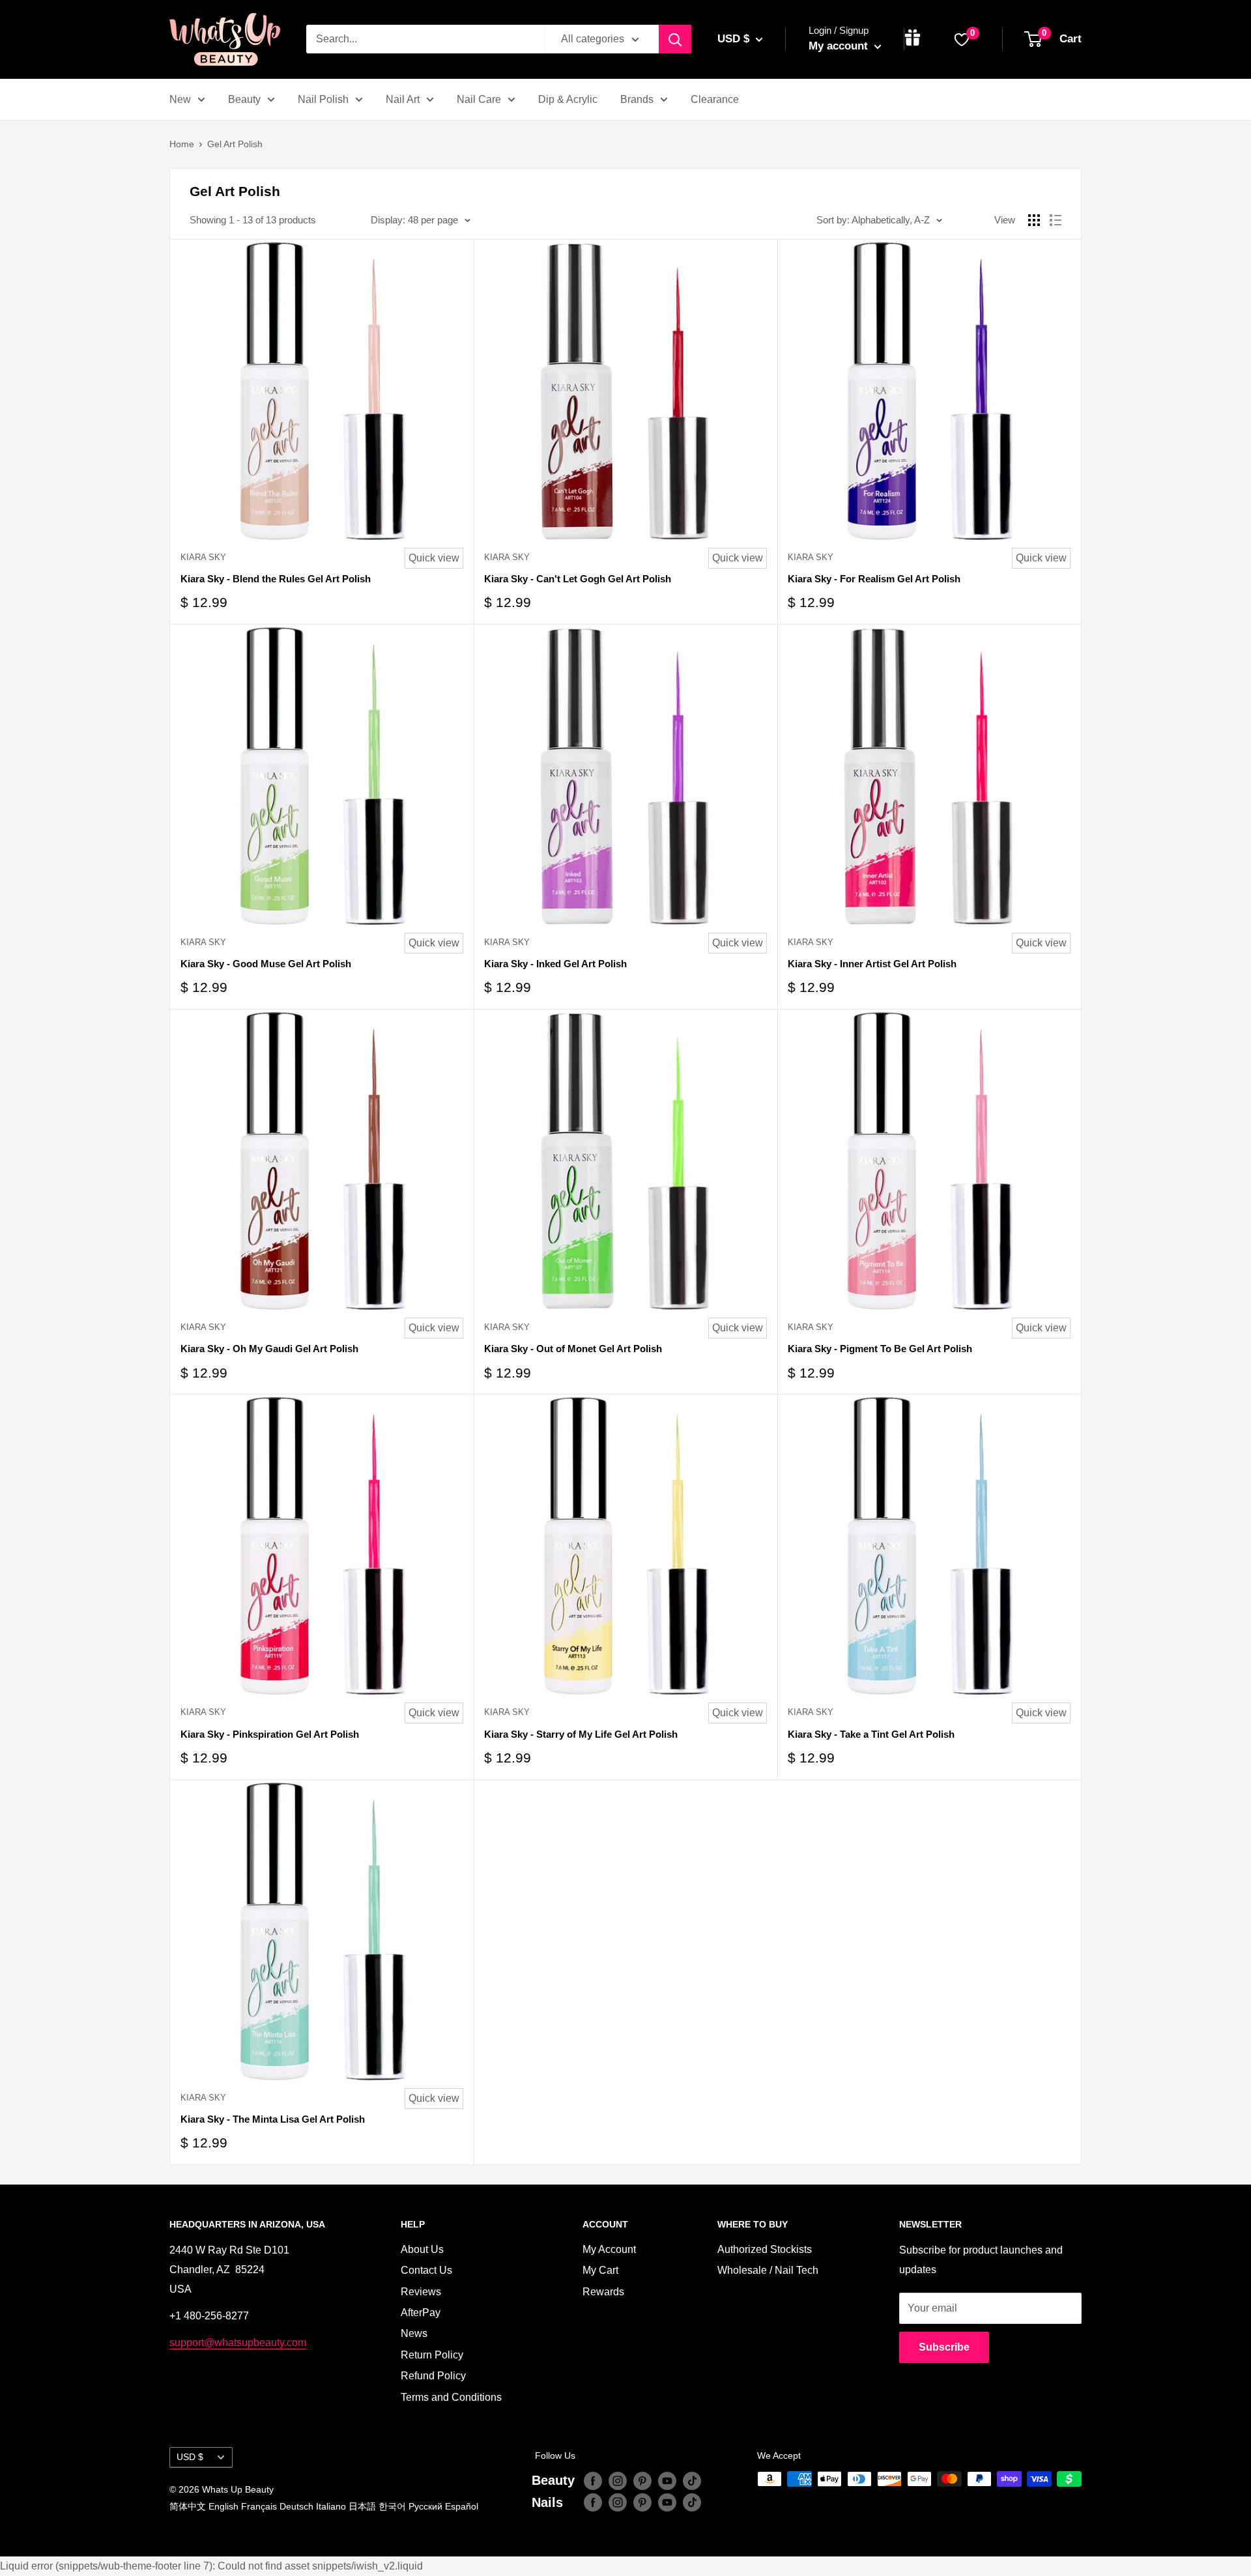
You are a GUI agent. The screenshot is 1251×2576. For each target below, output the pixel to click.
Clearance (715, 99)
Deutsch (296, 2506)
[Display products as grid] (1034, 220)
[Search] (675, 39)
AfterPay (421, 2313)
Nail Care (479, 99)
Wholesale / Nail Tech (768, 2270)
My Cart (600, 2270)
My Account (609, 2249)
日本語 (362, 2506)
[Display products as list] (1056, 220)
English (223, 2506)
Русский (425, 2506)
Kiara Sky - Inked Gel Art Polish (555, 964)
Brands (637, 99)
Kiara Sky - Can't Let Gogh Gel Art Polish (578, 579)
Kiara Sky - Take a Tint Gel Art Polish (871, 1734)
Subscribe (944, 2347)
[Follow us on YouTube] (667, 2480)
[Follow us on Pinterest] (642, 2480)
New (180, 99)
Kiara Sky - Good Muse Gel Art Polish (266, 964)
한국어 (392, 2506)
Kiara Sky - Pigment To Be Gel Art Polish (880, 1349)
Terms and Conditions (451, 2397)
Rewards (603, 2292)
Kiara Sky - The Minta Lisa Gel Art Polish (273, 2119)
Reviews (421, 2292)
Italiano (331, 2506)
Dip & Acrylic (568, 99)
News (414, 2333)
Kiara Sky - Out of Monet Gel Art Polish (573, 1349)
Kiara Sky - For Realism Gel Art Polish (874, 579)
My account (840, 46)
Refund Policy (433, 2376)
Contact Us (426, 2270)
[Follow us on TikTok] (692, 2480)
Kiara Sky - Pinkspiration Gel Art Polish (270, 1734)
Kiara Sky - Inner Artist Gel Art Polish (872, 964)
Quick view (434, 558)
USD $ (190, 2457)
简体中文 (188, 2506)
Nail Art (403, 99)
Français (259, 2506)
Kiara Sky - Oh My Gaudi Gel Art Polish (269, 1349)
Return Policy (432, 2355)
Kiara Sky (203, 557)
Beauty (244, 99)
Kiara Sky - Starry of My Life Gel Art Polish (581, 1734)
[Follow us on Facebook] (593, 2480)
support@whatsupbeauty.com (238, 2342)
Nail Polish (323, 99)
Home (182, 144)
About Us (422, 2249)
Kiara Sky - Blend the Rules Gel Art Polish (276, 579)
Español (462, 2506)
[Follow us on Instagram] (618, 2480)
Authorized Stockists (765, 2249)
